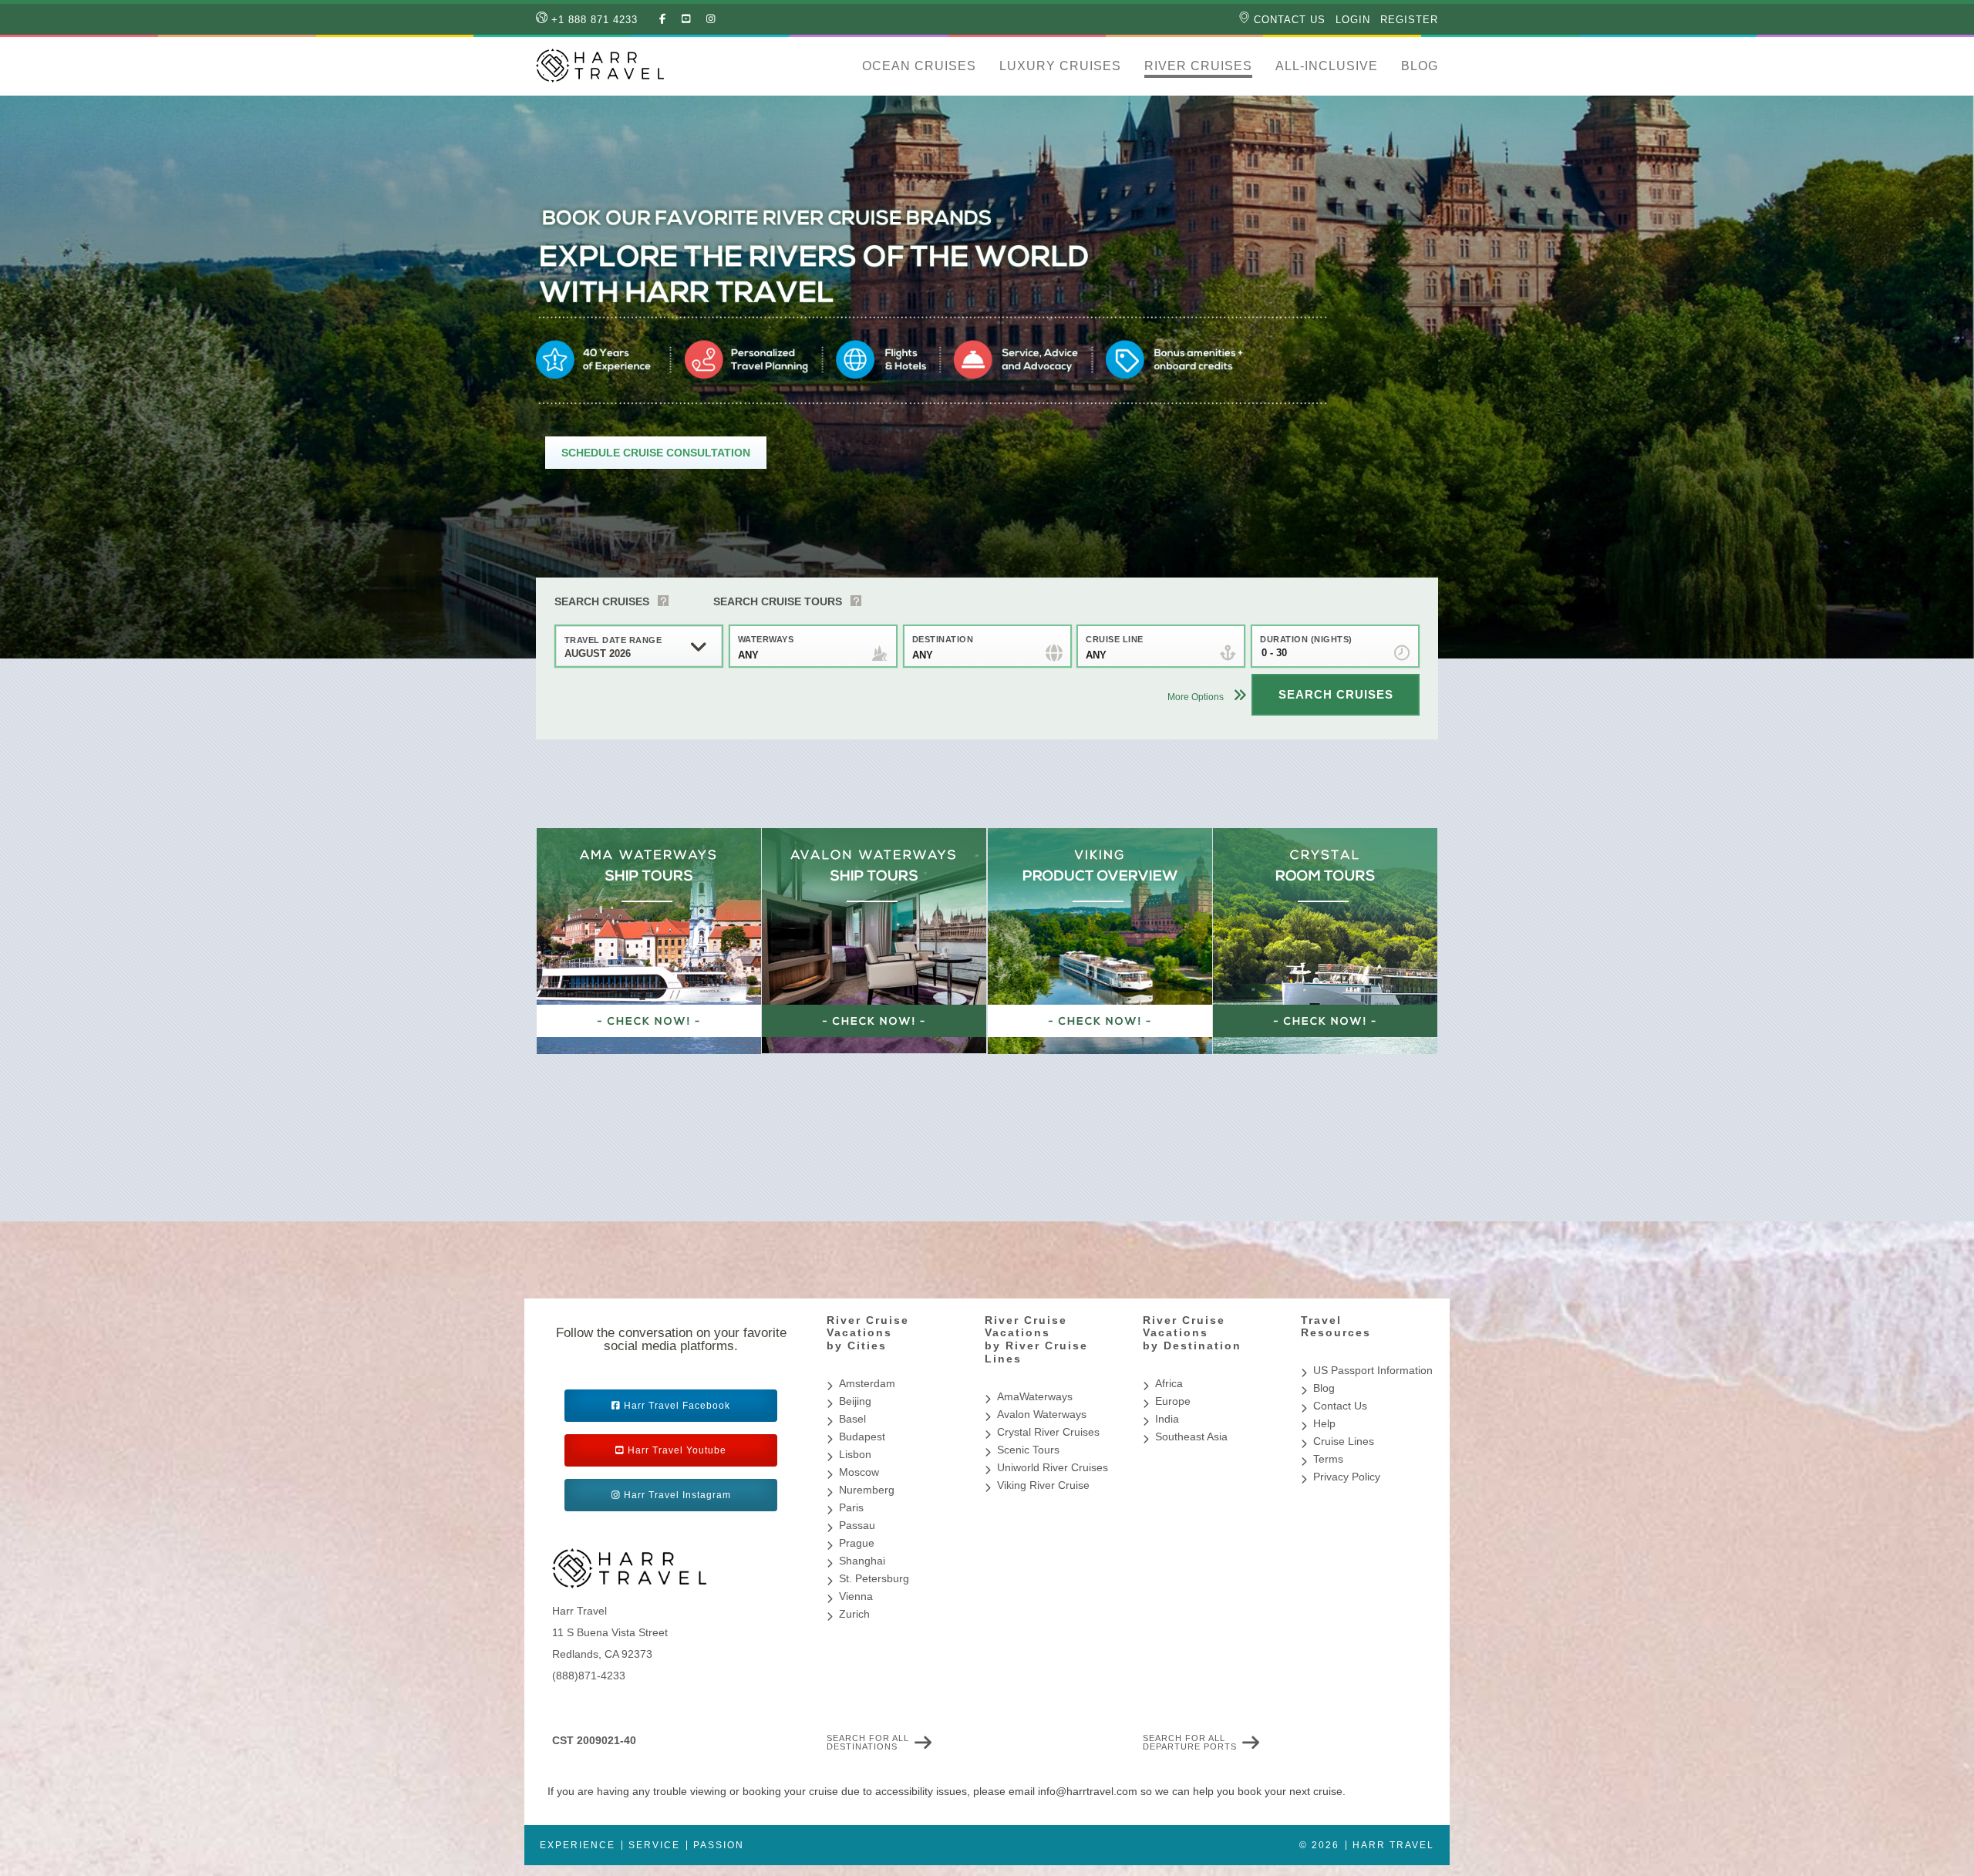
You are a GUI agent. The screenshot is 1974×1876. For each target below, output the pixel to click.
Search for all (868, 1743)
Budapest (862, 1436)
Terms (1328, 1459)
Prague (857, 1543)
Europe (1173, 1401)
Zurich (854, 1614)
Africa (1169, 1383)
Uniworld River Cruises (1053, 1467)
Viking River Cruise (1043, 1485)
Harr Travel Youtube (677, 1450)
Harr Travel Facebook (677, 1406)
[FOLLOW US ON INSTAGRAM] (711, 19)
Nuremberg (867, 1490)
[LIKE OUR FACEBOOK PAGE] (663, 19)
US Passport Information (1373, 1370)
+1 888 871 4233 (593, 20)
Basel (852, 1419)
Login (1353, 20)
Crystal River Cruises (1048, 1432)
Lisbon (855, 1454)
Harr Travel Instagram (677, 1495)
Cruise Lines (1344, 1441)
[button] (839, 66)
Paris (851, 1507)
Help (1324, 1423)
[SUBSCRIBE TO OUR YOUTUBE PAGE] (686, 19)
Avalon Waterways (1042, 1414)
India (1167, 1419)
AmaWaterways (1035, 1396)
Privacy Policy (1347, 1477)
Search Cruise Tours (778, 601)
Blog (1420, 66)
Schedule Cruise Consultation (656, 453)
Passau (857, 1525)
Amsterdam (867, 1383)
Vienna (856, 1596)
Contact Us (1288, 20)
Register (1409, 20)
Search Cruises (602, 601)
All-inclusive (1327, 66)
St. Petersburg (874, 1578)
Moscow (859, 1472)
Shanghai (862, 1561)
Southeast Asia (1191, 1436)
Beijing (855, 1401)
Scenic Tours (1028, 1450)
